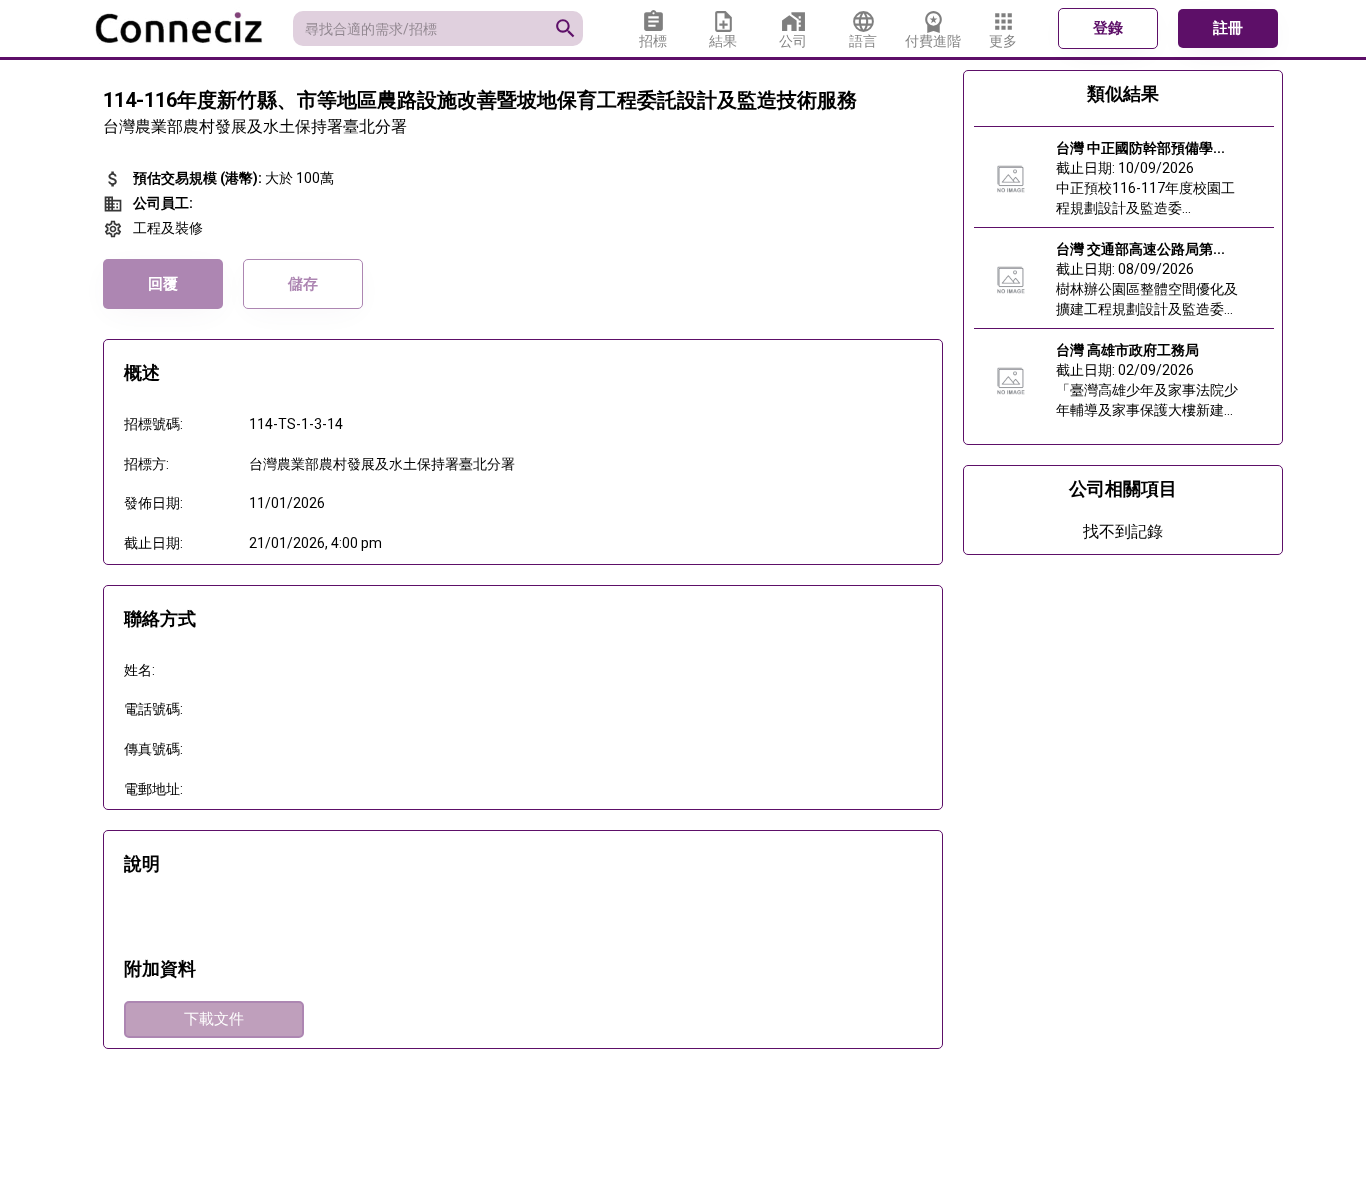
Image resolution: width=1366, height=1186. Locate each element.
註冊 (1228, 28)
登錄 (1108, 28)
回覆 (163, 284)
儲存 (303, 284)
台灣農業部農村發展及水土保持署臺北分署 (255, 126)
